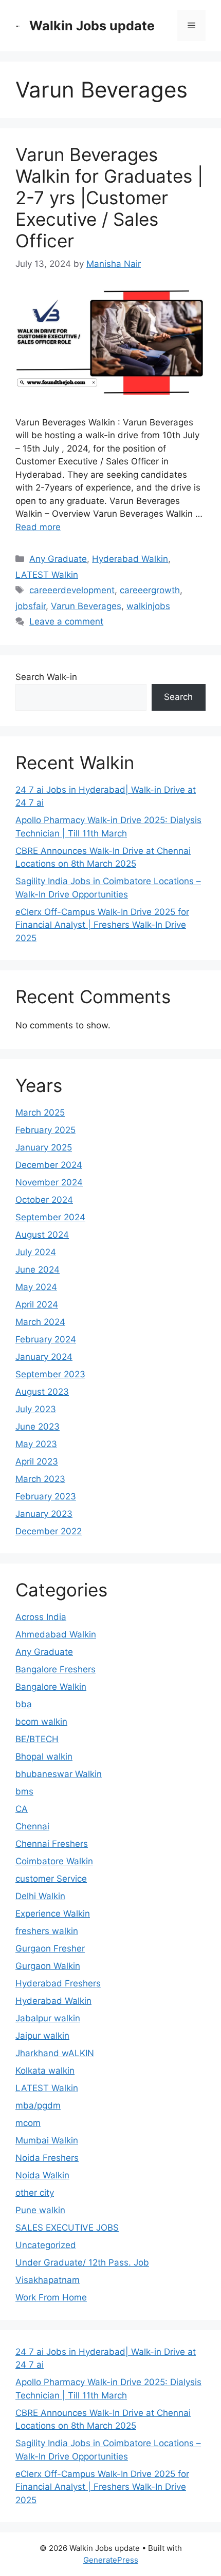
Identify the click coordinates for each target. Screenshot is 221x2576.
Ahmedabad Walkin (56, 1634)
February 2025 (45, 1130)
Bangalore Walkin (51, 1687)
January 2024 (44, 1357)
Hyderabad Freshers (58, 1983)
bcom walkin (41, 1722)
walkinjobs (148, 606)
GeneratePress (111, 2560)
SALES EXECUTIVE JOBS (67, 2228)
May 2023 (36, 1444)
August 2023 (42, 1392)
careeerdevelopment (72, 590)
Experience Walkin (53, 1914)
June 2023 (38, 1427)
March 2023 (40, 1479)
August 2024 (42, 1235)
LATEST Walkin (47, 575)
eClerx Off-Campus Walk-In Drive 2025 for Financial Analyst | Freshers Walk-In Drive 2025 (102, 925)
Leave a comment (66, 621)
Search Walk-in (46, 677)
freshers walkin (47, 1931)
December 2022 (49, 1531)
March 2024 (40, 1322)
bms (24, 1791)
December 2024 (49, 1165)
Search (178, 697)
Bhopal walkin (44, 1757)
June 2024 (38, 1270)
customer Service (51, 1879)
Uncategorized (46, 2245)
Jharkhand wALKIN (55, 2053)
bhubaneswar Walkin (59, 1774)
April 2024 (37, 1304)
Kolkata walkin (45, 2071)
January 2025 (44, 1147)
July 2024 (36, 1252)
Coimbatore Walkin (54, 1861)
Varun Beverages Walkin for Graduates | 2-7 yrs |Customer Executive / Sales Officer (109, 198)
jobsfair (31, 606)
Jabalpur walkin (48, 2018)
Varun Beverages (86, 606)
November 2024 (49, 1182)
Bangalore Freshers (56, 1669)
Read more (38, 527)
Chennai (32, 1826)
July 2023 (36, 1409)
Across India (41, 1617)
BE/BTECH (37, 1739)
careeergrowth (150, 590)
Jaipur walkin (42, 2036)
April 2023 (37, 1461)
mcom (28, 2123)
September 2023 (50, 1374)
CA (22, 1809)
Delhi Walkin (40, 1896)
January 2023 (44, 1514)
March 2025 (40, 1113)
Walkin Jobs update (92, 26)
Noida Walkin (42, 2175)
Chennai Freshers (52, 1844)
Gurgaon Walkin (48, 1966)
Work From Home (51, 2297)
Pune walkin (40, 2210)
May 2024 (36, 1287)
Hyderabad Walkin (130, 559)
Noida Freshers (47, 2158)
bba (24, 1704)
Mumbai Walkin (47, 2140)
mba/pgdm (38, 2105)
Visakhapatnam (48, 2280)
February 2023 (46, 1496)
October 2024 (44, 1200)
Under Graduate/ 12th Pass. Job (82, 2262)
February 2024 (46, 1339)
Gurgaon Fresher (50, 1948)
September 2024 (50, 1217)
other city (35, 2193)
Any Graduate (58, 559)
